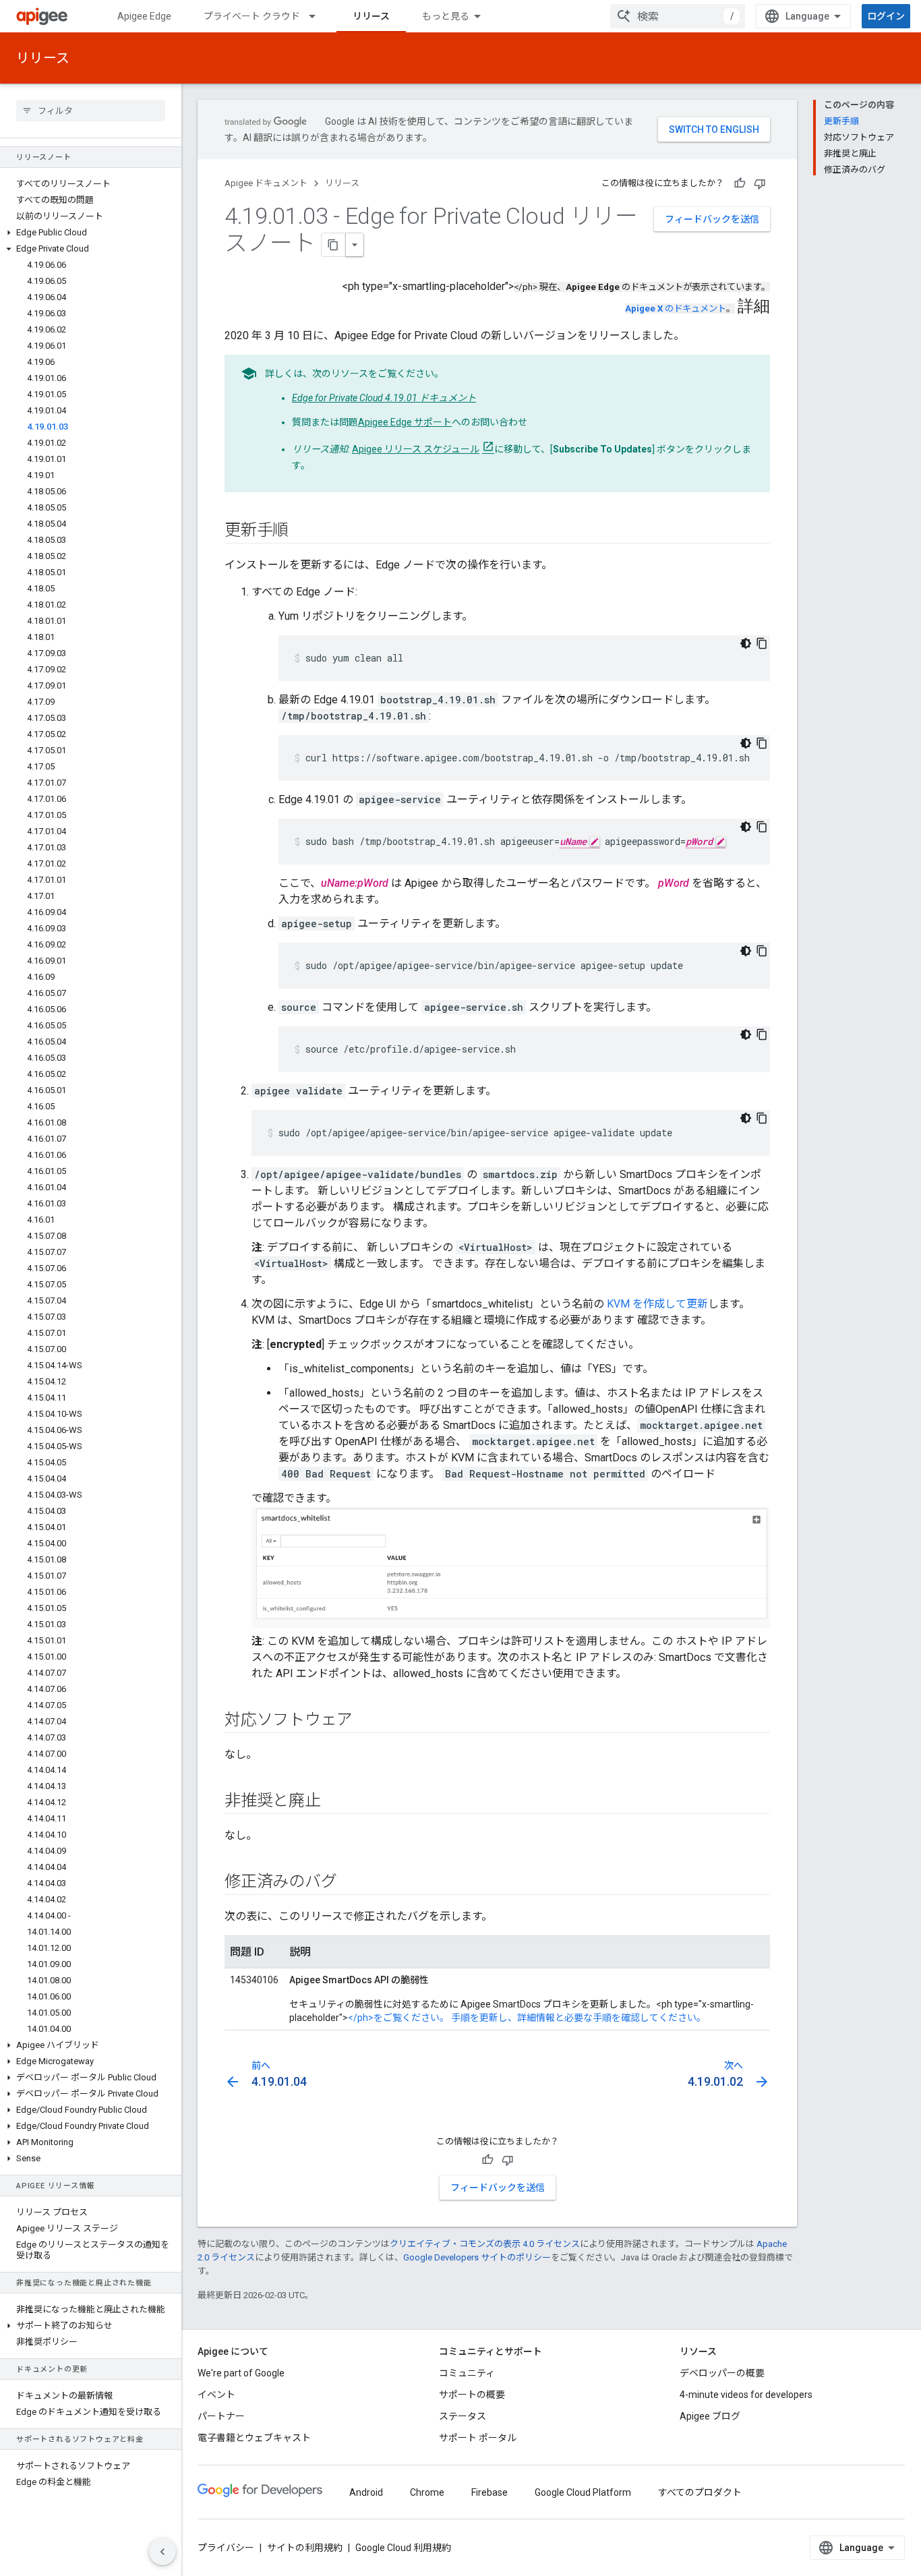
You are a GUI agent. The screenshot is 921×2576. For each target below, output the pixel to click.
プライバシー (226, 2548)
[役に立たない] (760, 183)
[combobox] (678, 16)
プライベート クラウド (252, 16)
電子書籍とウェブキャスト (254, 2438)
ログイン (886, 16)
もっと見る (446, 16)
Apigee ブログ (710, 2416)
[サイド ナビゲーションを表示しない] (162, 2552)
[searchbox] (91, 111)
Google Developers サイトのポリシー (477, 2257)
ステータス (463, 2416)
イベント (216, 2395)
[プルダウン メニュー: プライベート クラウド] (318, 16)
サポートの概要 (472, 2395)
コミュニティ (467, 2373)
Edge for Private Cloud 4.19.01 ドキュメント (384, 398)
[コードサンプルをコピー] (762, 643)
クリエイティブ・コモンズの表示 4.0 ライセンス (485, 2244)
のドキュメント (676, 309)
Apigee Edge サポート (405, 422)
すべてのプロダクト (700, 2492)
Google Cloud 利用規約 (403, 2548)
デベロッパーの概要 (722, 2373)
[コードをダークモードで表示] (746, 643)
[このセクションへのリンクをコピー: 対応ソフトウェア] (366, 1721)
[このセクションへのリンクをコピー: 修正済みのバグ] (350, 1883)
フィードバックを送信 (712, 219)
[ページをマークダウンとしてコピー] (334, 245)
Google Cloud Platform (583, 2492)
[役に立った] (740, 183)
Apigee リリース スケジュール (416, 449)
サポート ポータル (478, 2438)
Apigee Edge (144, 16)
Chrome (427, 2492)
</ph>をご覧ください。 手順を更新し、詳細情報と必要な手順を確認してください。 (527, 2018)
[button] (91, 233)
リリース (371, 16)
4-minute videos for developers (746, 2395)
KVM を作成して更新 (657, 1304)
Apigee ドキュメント (266, 183)
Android (366, 2492)
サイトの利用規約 (305, 2548)
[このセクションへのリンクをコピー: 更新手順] (302, 531)
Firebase (489, 2492)
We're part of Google (241, 2373)
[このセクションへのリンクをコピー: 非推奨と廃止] (334, 1802)
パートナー (221, 2416)
